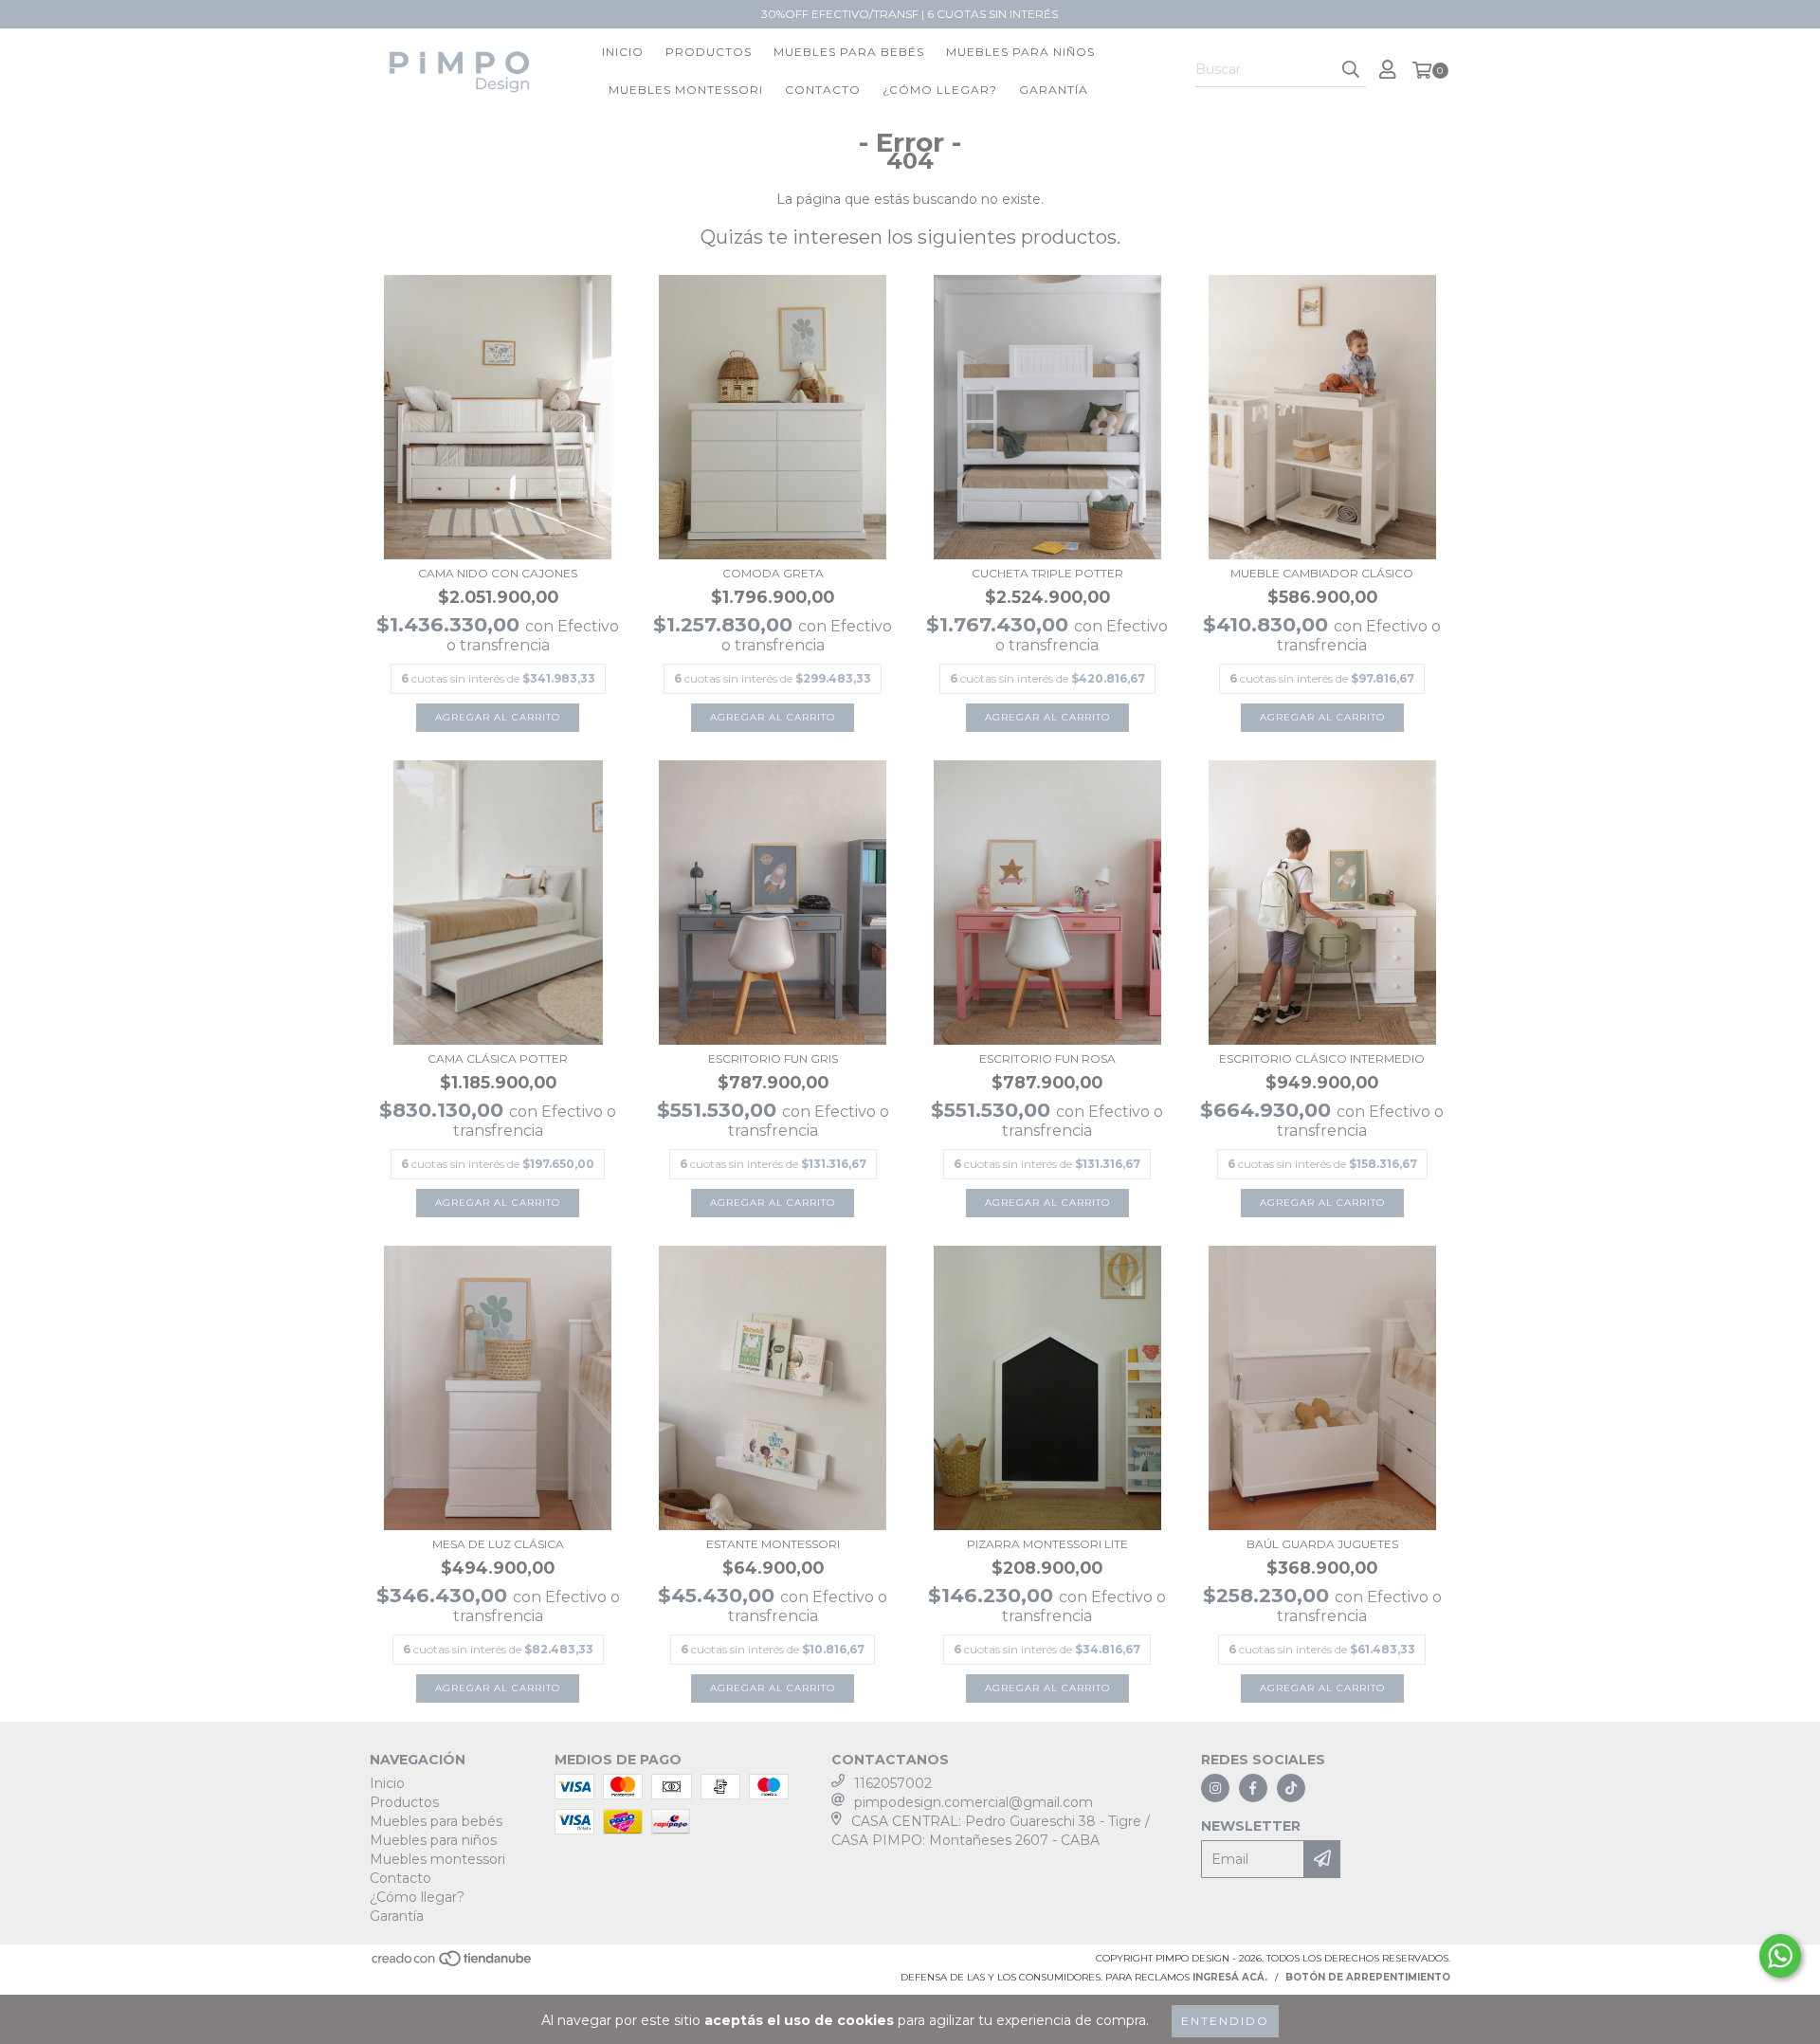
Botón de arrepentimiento (1368, 1977)
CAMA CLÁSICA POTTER (498, 1058)
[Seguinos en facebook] (1253, 1788)
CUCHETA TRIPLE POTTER (1047, 573)
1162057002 (893, 1783)
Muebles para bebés (849, 52)
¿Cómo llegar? (940, 90)
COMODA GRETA (773, 573)
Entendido (1225, 2021)
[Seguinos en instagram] (1215, 1788)
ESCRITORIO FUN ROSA (1047, 1058)
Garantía (1054, 90)
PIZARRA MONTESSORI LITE (1047, 1544)
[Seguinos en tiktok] (1291, 1788)
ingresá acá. (1230, 1977)
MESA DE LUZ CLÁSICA (498, 1544)
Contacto (823, 90)
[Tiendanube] (453, 1964)
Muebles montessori (686, 90)
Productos (709, 52)
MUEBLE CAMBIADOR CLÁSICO (1322, 573)
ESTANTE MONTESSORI (773, 1544)
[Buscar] (1351, 70)
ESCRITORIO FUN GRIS (773, 1058)
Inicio (623, 52)
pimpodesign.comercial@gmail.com (974, 1802)
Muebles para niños (1020, 52)
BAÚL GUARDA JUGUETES (1322, 1544)
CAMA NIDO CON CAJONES (498, 573)
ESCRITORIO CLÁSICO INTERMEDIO (1322, 1058)
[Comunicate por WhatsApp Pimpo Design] (1780, 1956)
